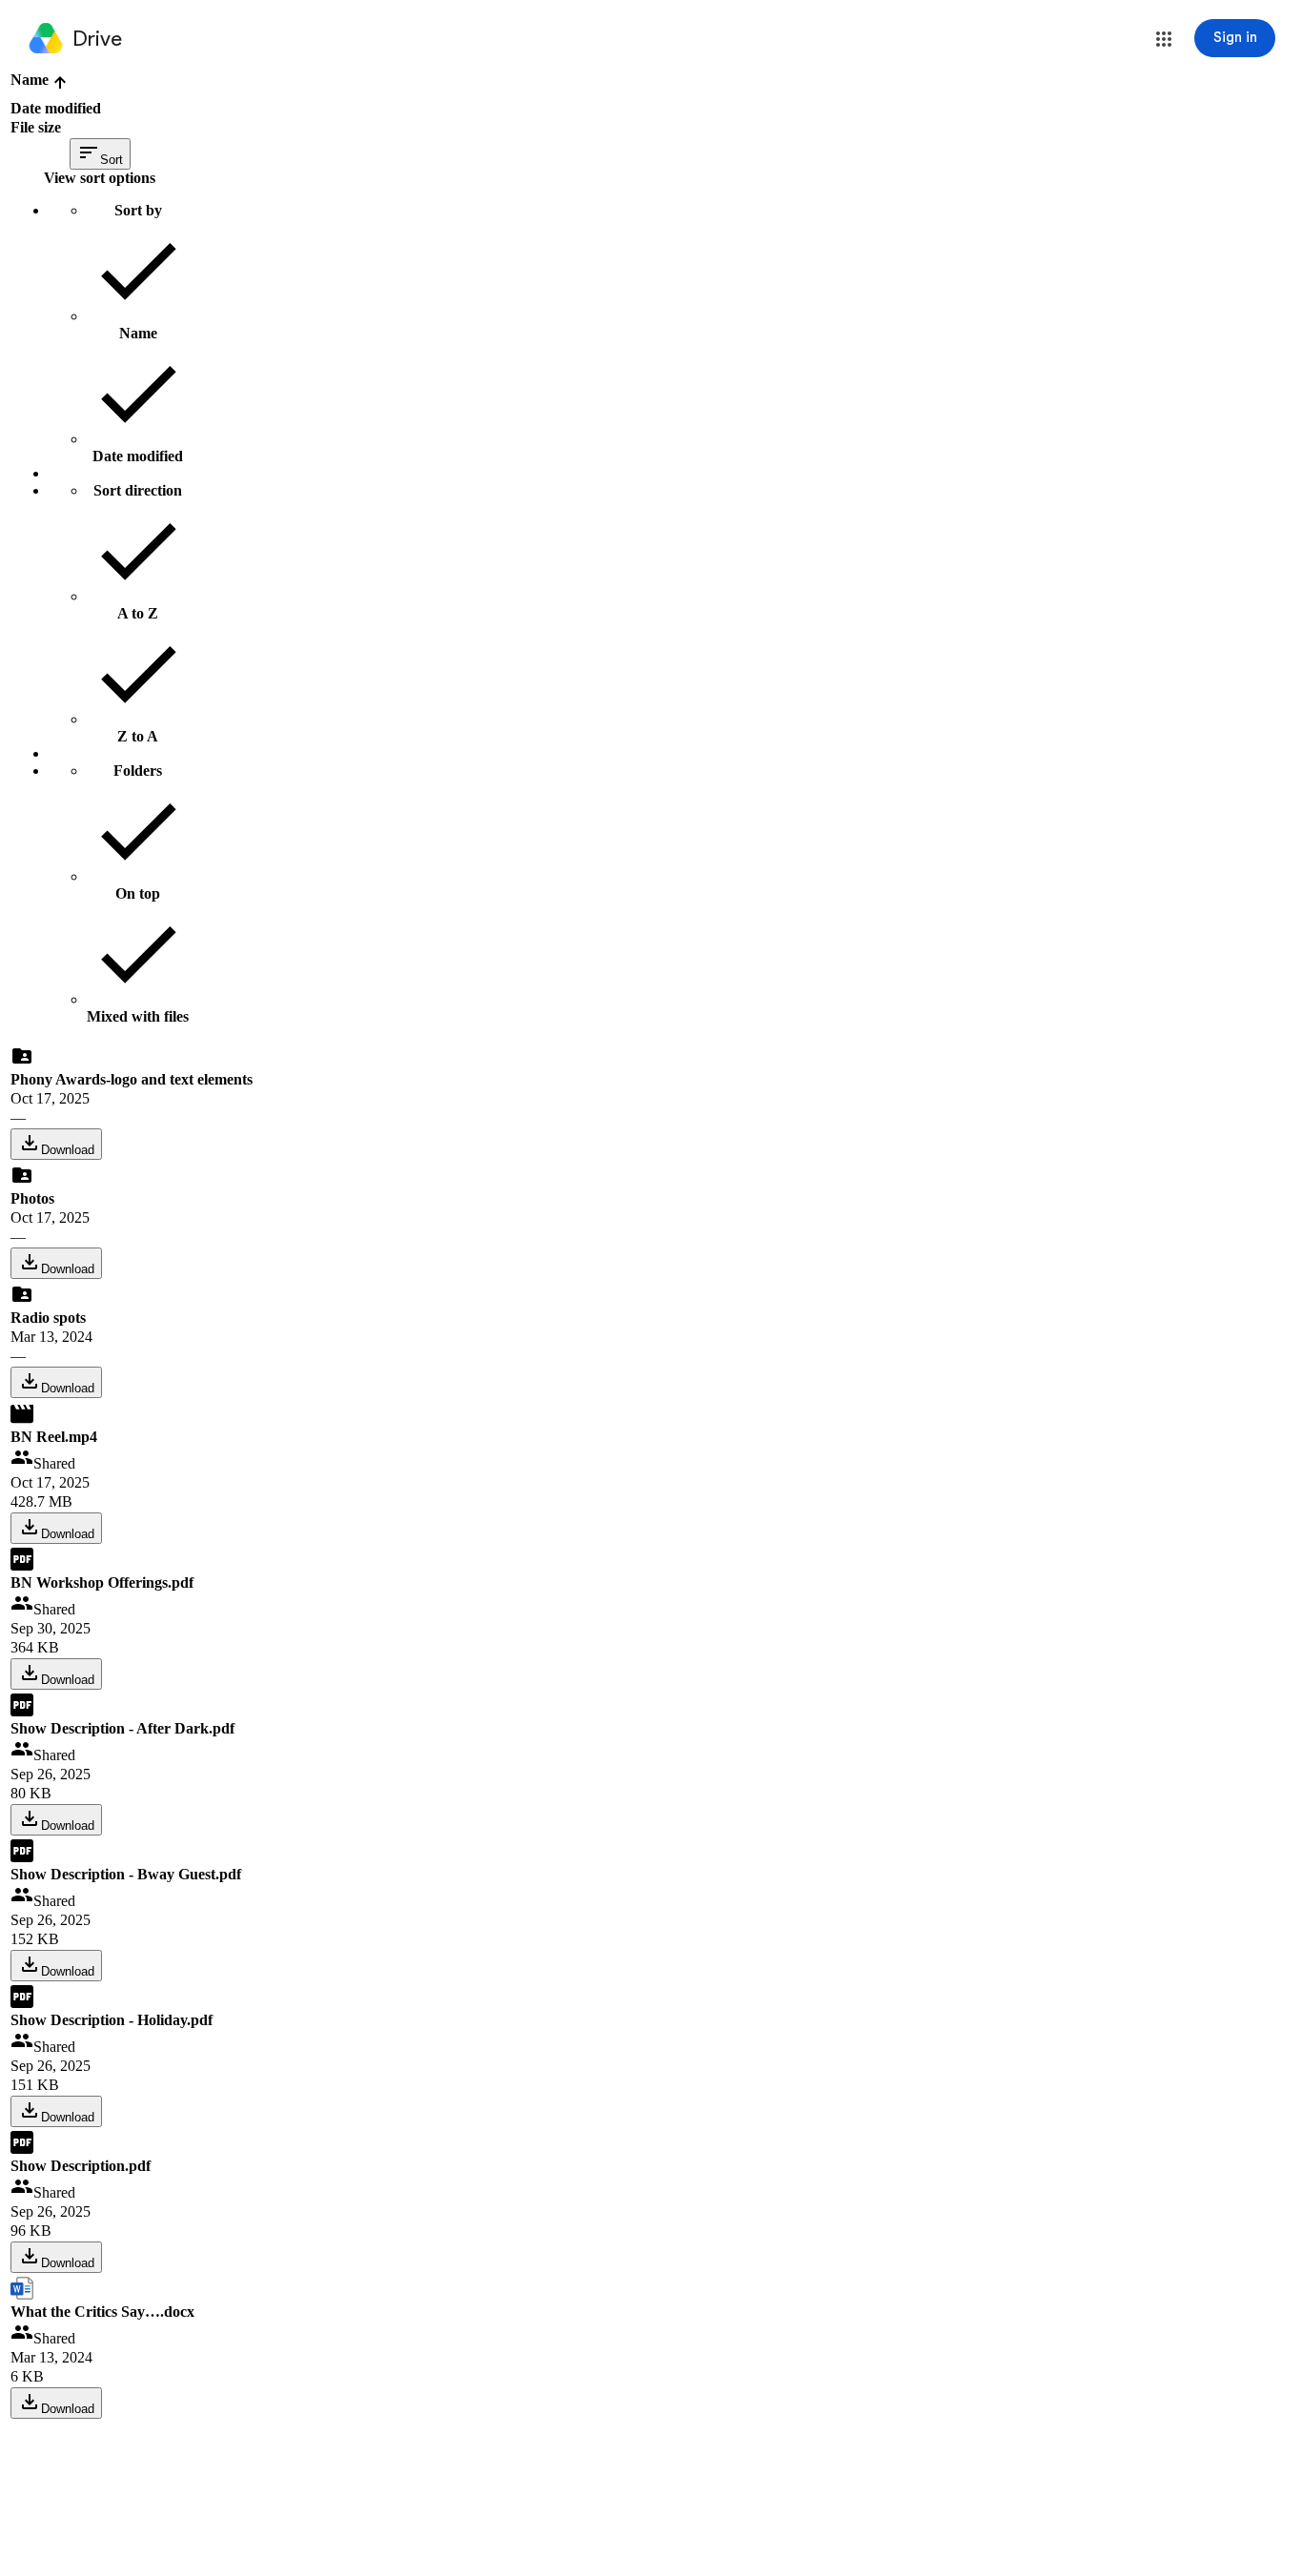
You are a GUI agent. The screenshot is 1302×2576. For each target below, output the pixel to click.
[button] (1164, 39)
